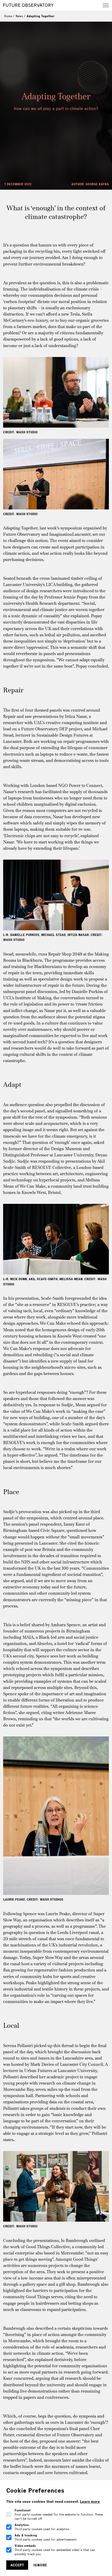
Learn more (90, 2501)
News (19, 16)
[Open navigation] (106, 5)
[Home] (28, 5)
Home (8, 16)
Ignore (40, 2565)
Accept (17, 2565)
